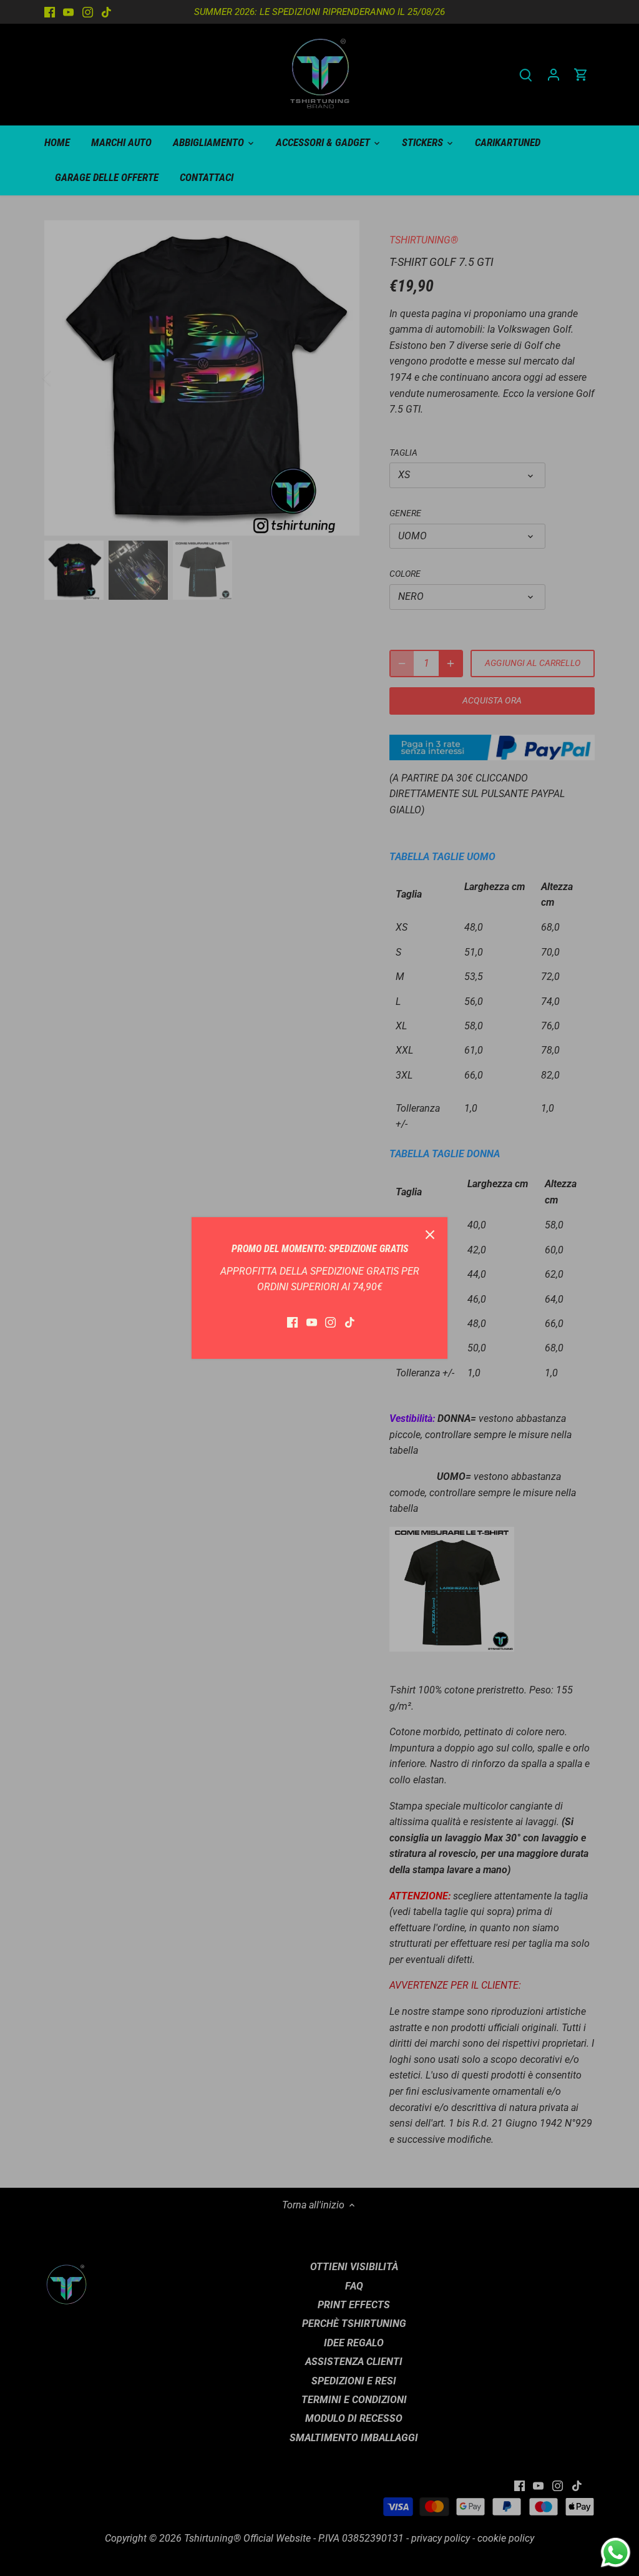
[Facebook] (292, 1322)
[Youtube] (312, 1322)
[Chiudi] (430, 1235)
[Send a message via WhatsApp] (616, 2553)
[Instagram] (330, 1322)
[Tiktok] (350, 1322)
